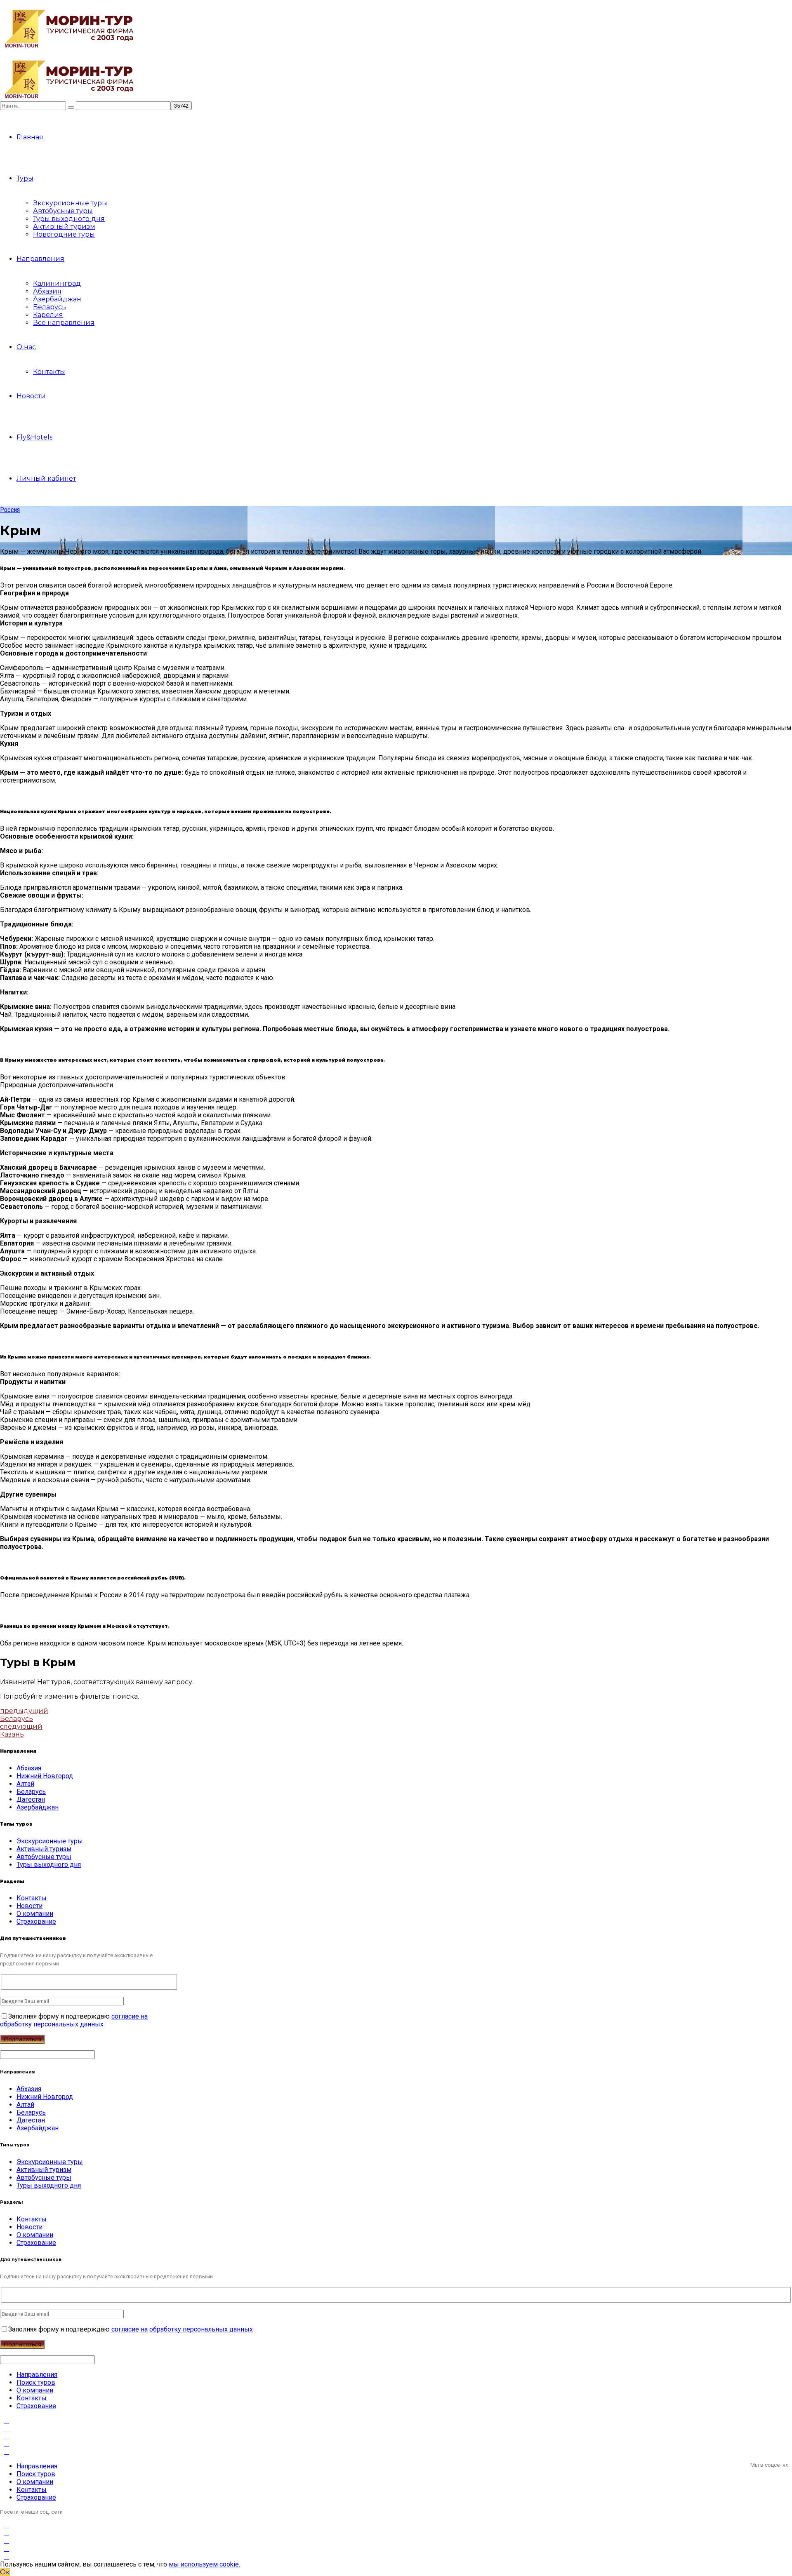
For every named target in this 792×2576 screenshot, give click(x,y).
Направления (40, 259)
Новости (31, 396)
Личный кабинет (46, 478)
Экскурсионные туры (70, 203)
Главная (30, 137)
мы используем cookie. (204, 2564)
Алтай (25, 1784)
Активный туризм (64, 227)
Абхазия (47, 291)
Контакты (49, 372)
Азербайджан (57, 299)
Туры (25, 178)
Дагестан (31, 1799)
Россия (10, 510)
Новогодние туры (64, 234)
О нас (26, 347)
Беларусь (49, 307)
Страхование (36, 1921)
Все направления (64, 323)
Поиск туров (36, 2382)
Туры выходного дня (69, 219)
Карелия (48, 315)
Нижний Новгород (45, 1776)
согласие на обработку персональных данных (74, 2020)
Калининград (57, 283)
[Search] (71, 108)
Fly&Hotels (34, 437)
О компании (35, 1914)
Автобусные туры (63, 211)
